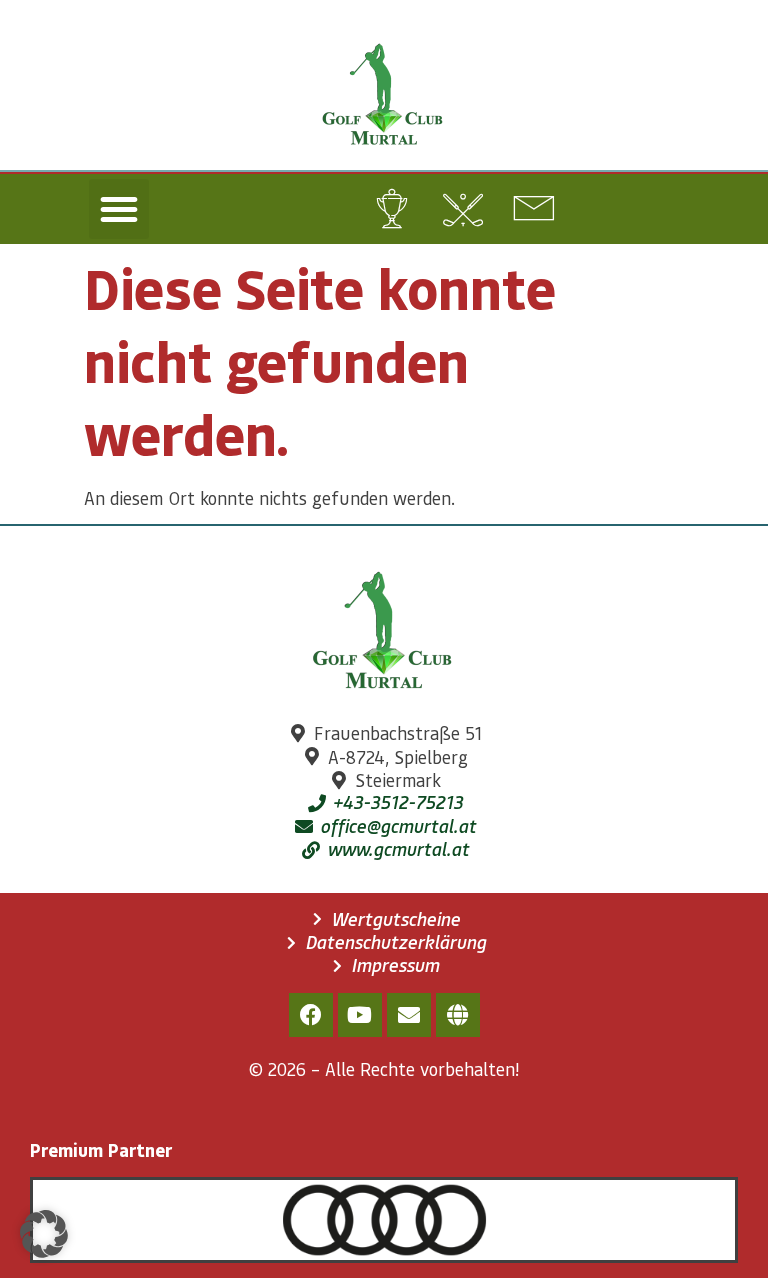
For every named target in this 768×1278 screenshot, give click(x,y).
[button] (119, 209)
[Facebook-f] (311, 1015)
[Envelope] (409, 1015)
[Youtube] (360, 1015)
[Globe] (458, 1015)
